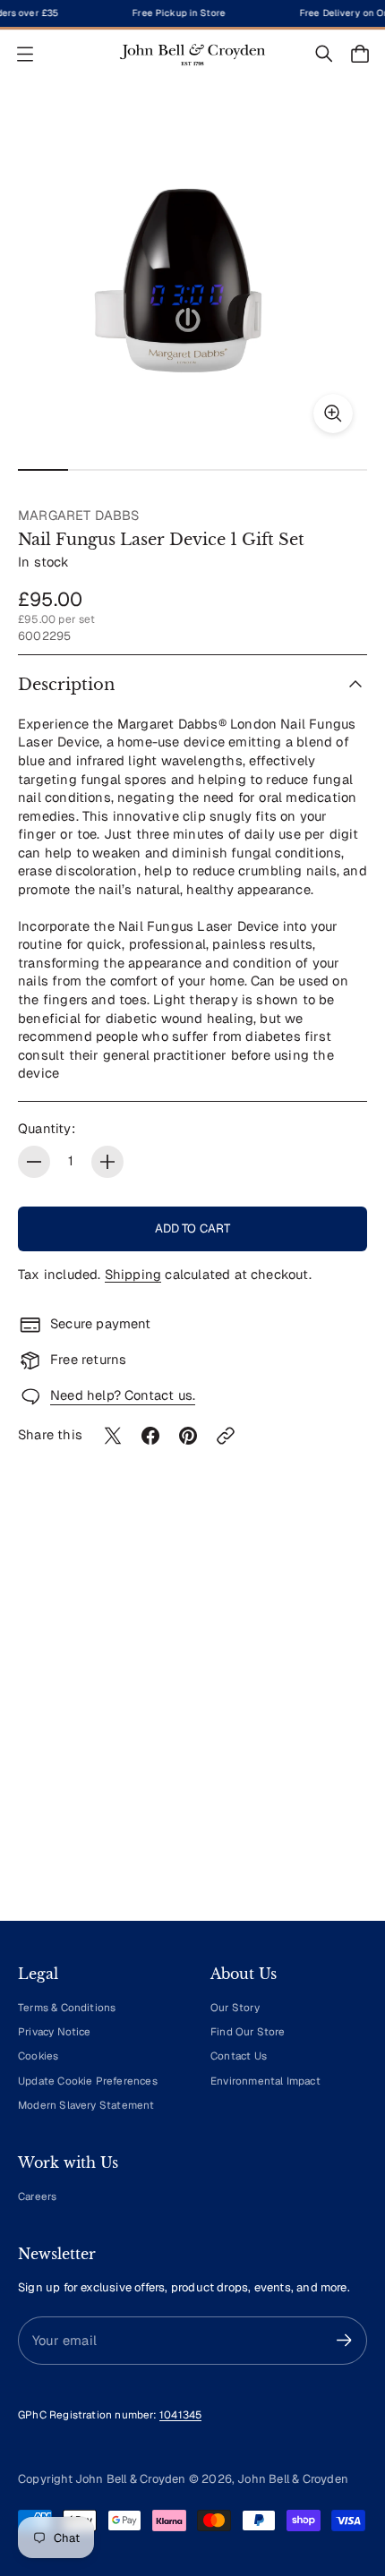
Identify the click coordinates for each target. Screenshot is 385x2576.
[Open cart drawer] (360, 54)
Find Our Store (248, 2031)
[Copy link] (226, 1436)
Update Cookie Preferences (88, 2081)
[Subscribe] (344, 2340)
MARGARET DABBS (79, 515)
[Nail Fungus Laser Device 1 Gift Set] (192, 273)
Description (66, 685)
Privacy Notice (55, 2031)
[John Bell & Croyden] (192, 54)
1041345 (180, 2414)
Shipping (133, 1274)
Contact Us (239, 2056)
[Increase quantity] (107, 1162)
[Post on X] (113, 1436)
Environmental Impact (265, 2081)
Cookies (38, 2056)
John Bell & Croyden (293, 2479)
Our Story (235, 2007)
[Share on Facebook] (150, 1436)
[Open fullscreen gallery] (333, 414)
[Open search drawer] (324, 54)
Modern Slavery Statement (86, 2105)
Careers (37, 2196)
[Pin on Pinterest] (188, 1436)
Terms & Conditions (67, 2007)
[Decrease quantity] (34, 1162)
